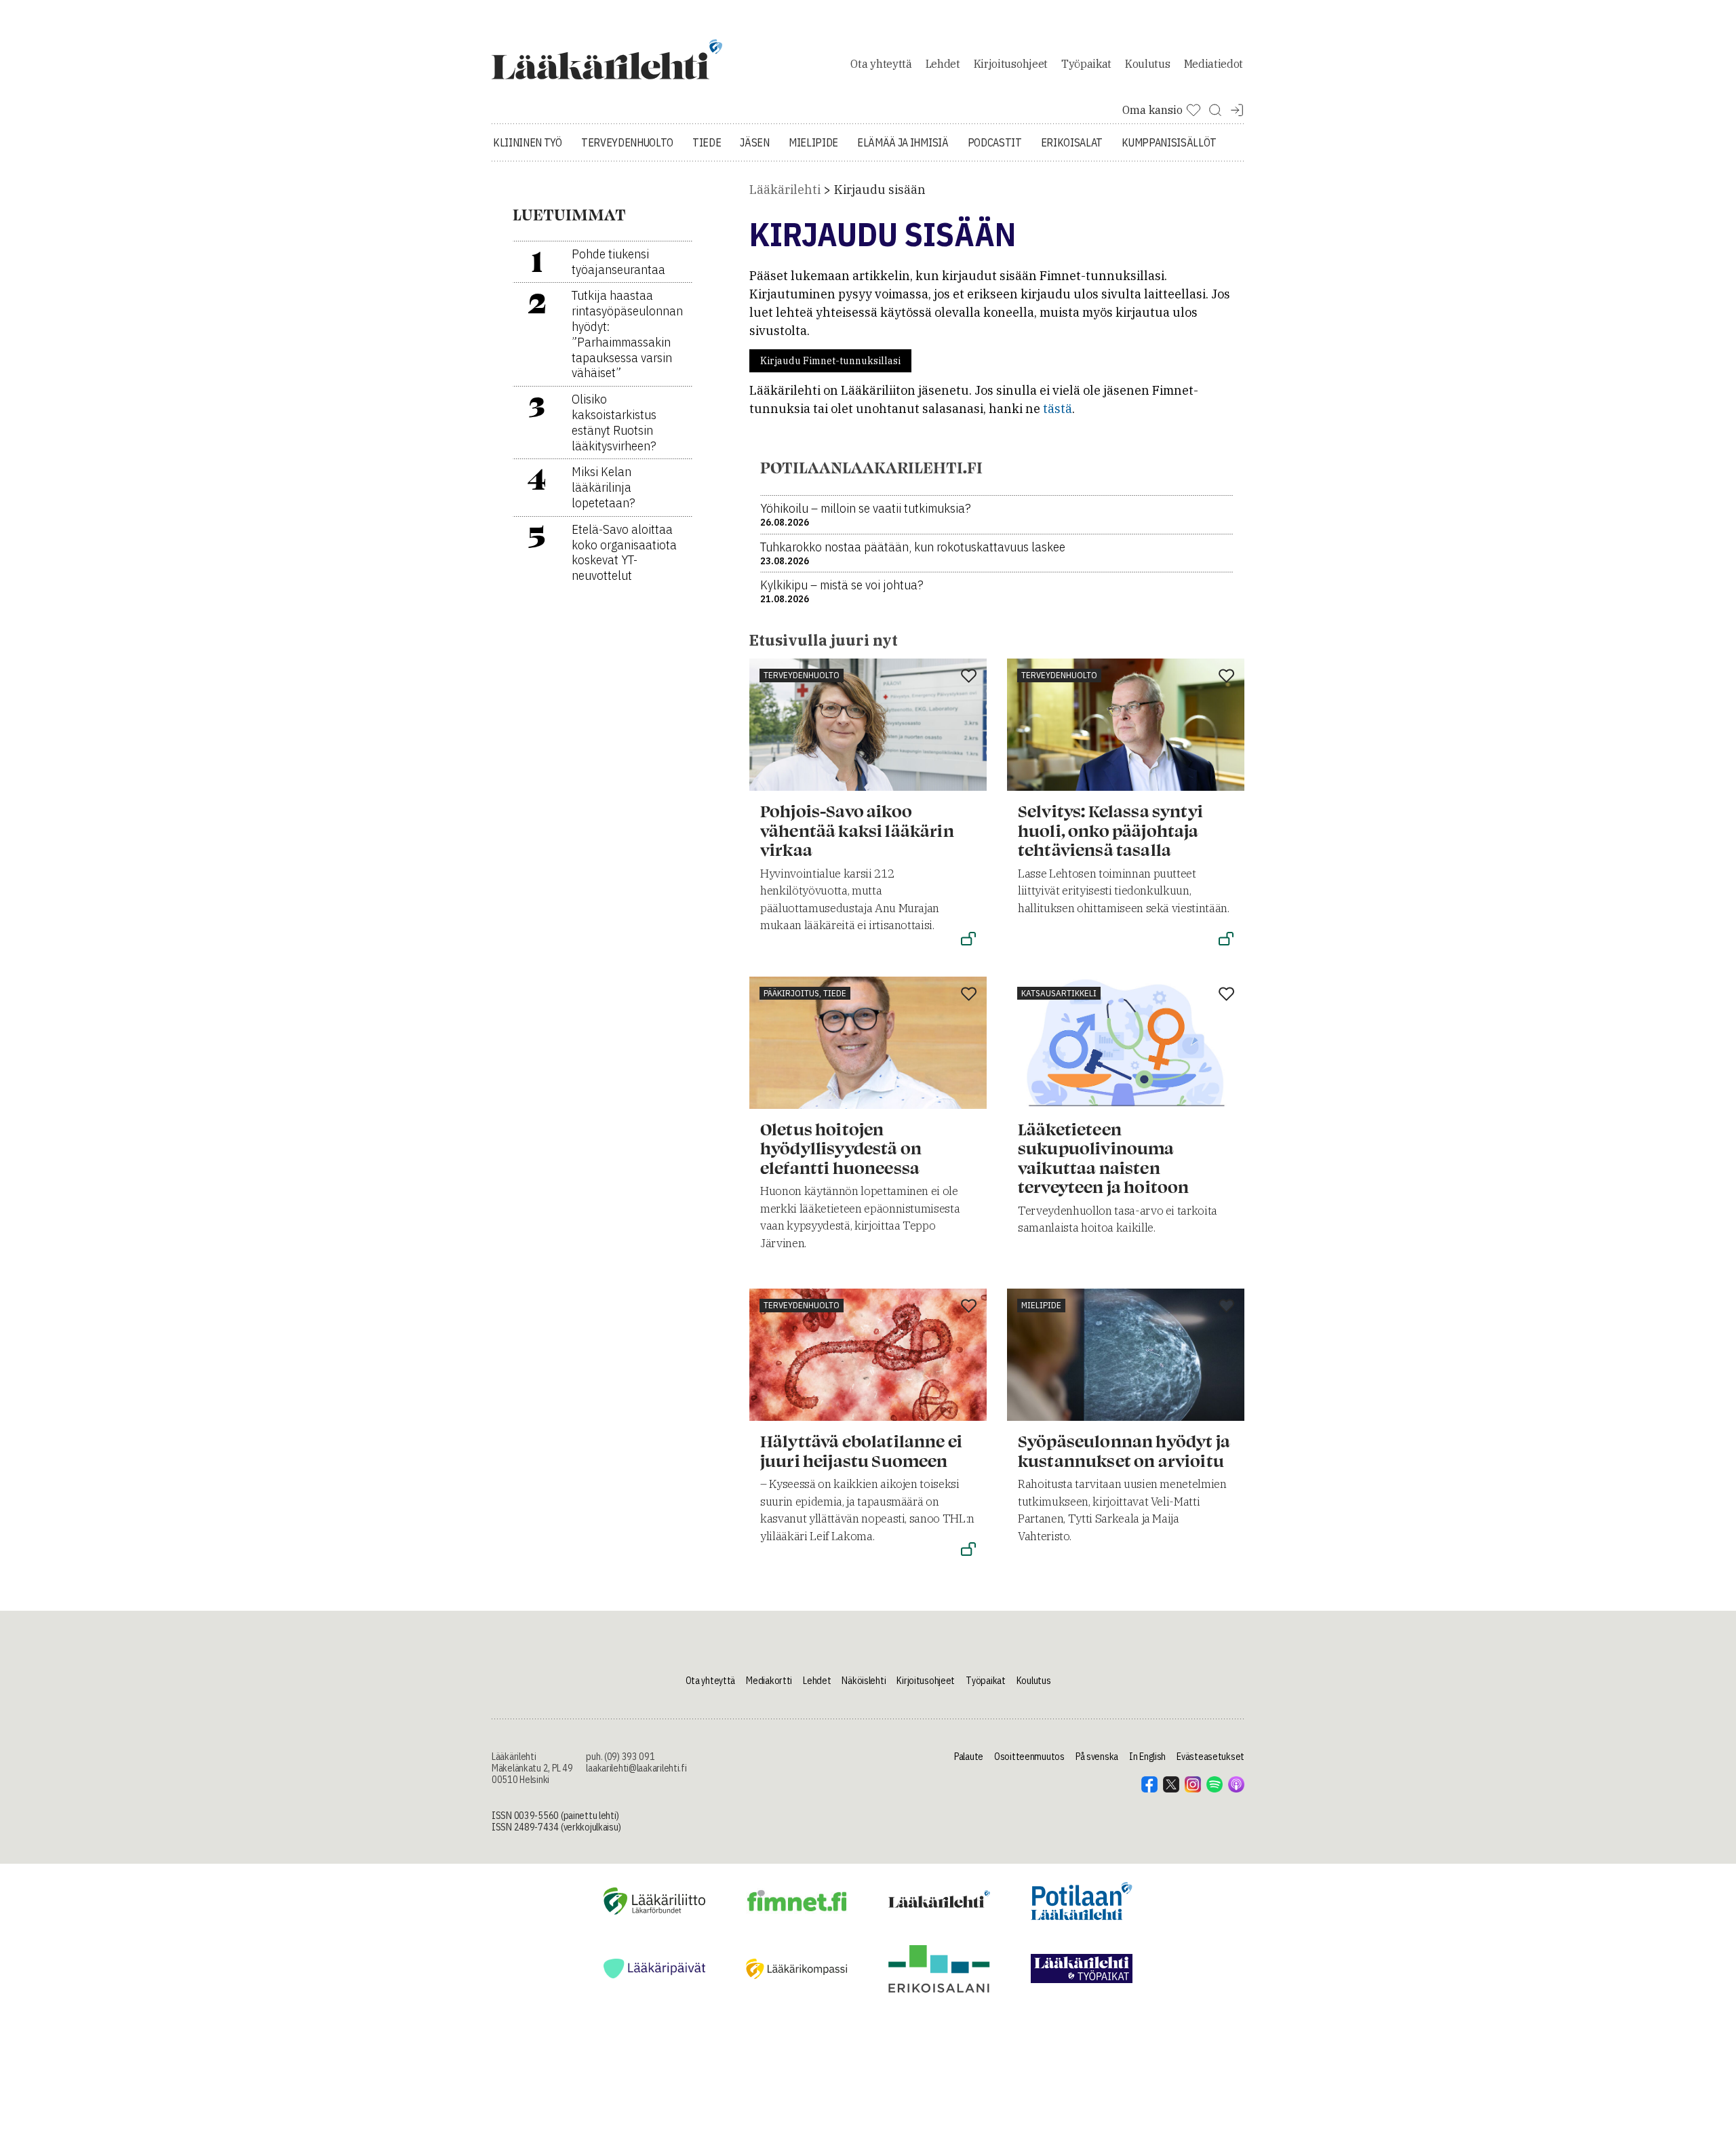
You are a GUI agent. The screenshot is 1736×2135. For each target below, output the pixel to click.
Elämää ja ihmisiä (903, 142)
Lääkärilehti (785, 190)
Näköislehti (864, 1681)
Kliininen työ (528, 142)
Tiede (707, 142)
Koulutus (1147, 64)
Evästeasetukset (1210, 1757)
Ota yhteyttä (881, 64)
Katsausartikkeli (1059, 993)
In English (1147, 1757)
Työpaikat (1086, 64)
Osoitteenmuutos (1029, 1757)
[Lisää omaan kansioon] (969, 677)
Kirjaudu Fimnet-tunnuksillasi (830, 361)
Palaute (969, 1757)
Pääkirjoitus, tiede (805, 993)
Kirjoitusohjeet (1011, 64)
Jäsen (754, 142)
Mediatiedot (1214, 64)
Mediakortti (769, 1681)
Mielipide (813, 142)
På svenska (1097, 1757)
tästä (1058, 409)
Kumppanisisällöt (1169, 142)
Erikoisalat (1072, 142)
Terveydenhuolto (627, 142)
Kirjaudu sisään (880, 190)
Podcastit (995, 142)
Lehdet (943, 64)
